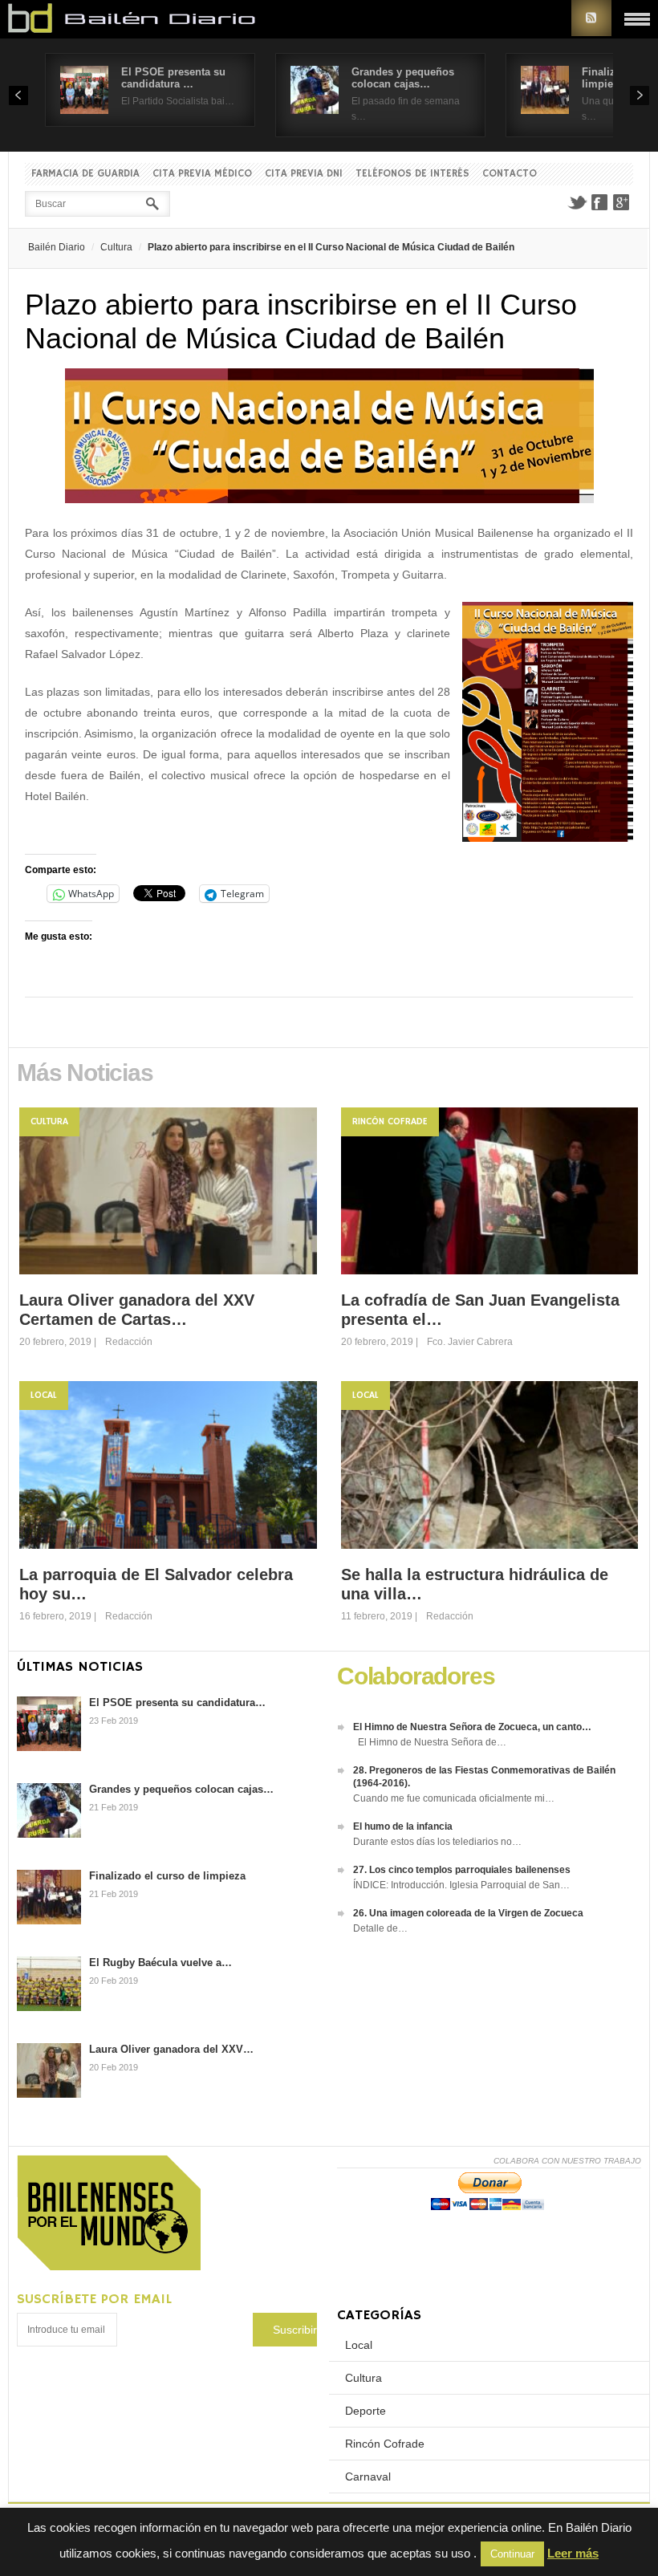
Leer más (573, 2553)
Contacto (510, 174)
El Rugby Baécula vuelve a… (160, 1962)
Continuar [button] (512, 2554)
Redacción (129, 1342)
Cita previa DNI (304, 174)
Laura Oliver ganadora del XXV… (171, 2049)
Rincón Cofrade (390, 1121)
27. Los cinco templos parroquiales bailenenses (462, 1870)
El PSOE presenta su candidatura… (177, 1702)
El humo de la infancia (403, 1826)
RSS (591, 18)
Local (44, 1395)
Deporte (366, 2411)
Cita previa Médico (202, 174)
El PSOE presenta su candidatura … (173, 78)
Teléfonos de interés (412, 174)
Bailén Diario (57, 247)
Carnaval (368, 2476)
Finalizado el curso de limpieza (167, 1876)
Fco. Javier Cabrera (470, 1342)
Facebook (599, 202)
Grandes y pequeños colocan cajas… (403, 78)
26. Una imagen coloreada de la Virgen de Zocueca (468, 1913)
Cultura (116, 247)
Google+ (622, 202)
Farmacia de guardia (85, 174)
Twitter (577, 202)
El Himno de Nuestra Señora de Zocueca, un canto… (472, 1727)
